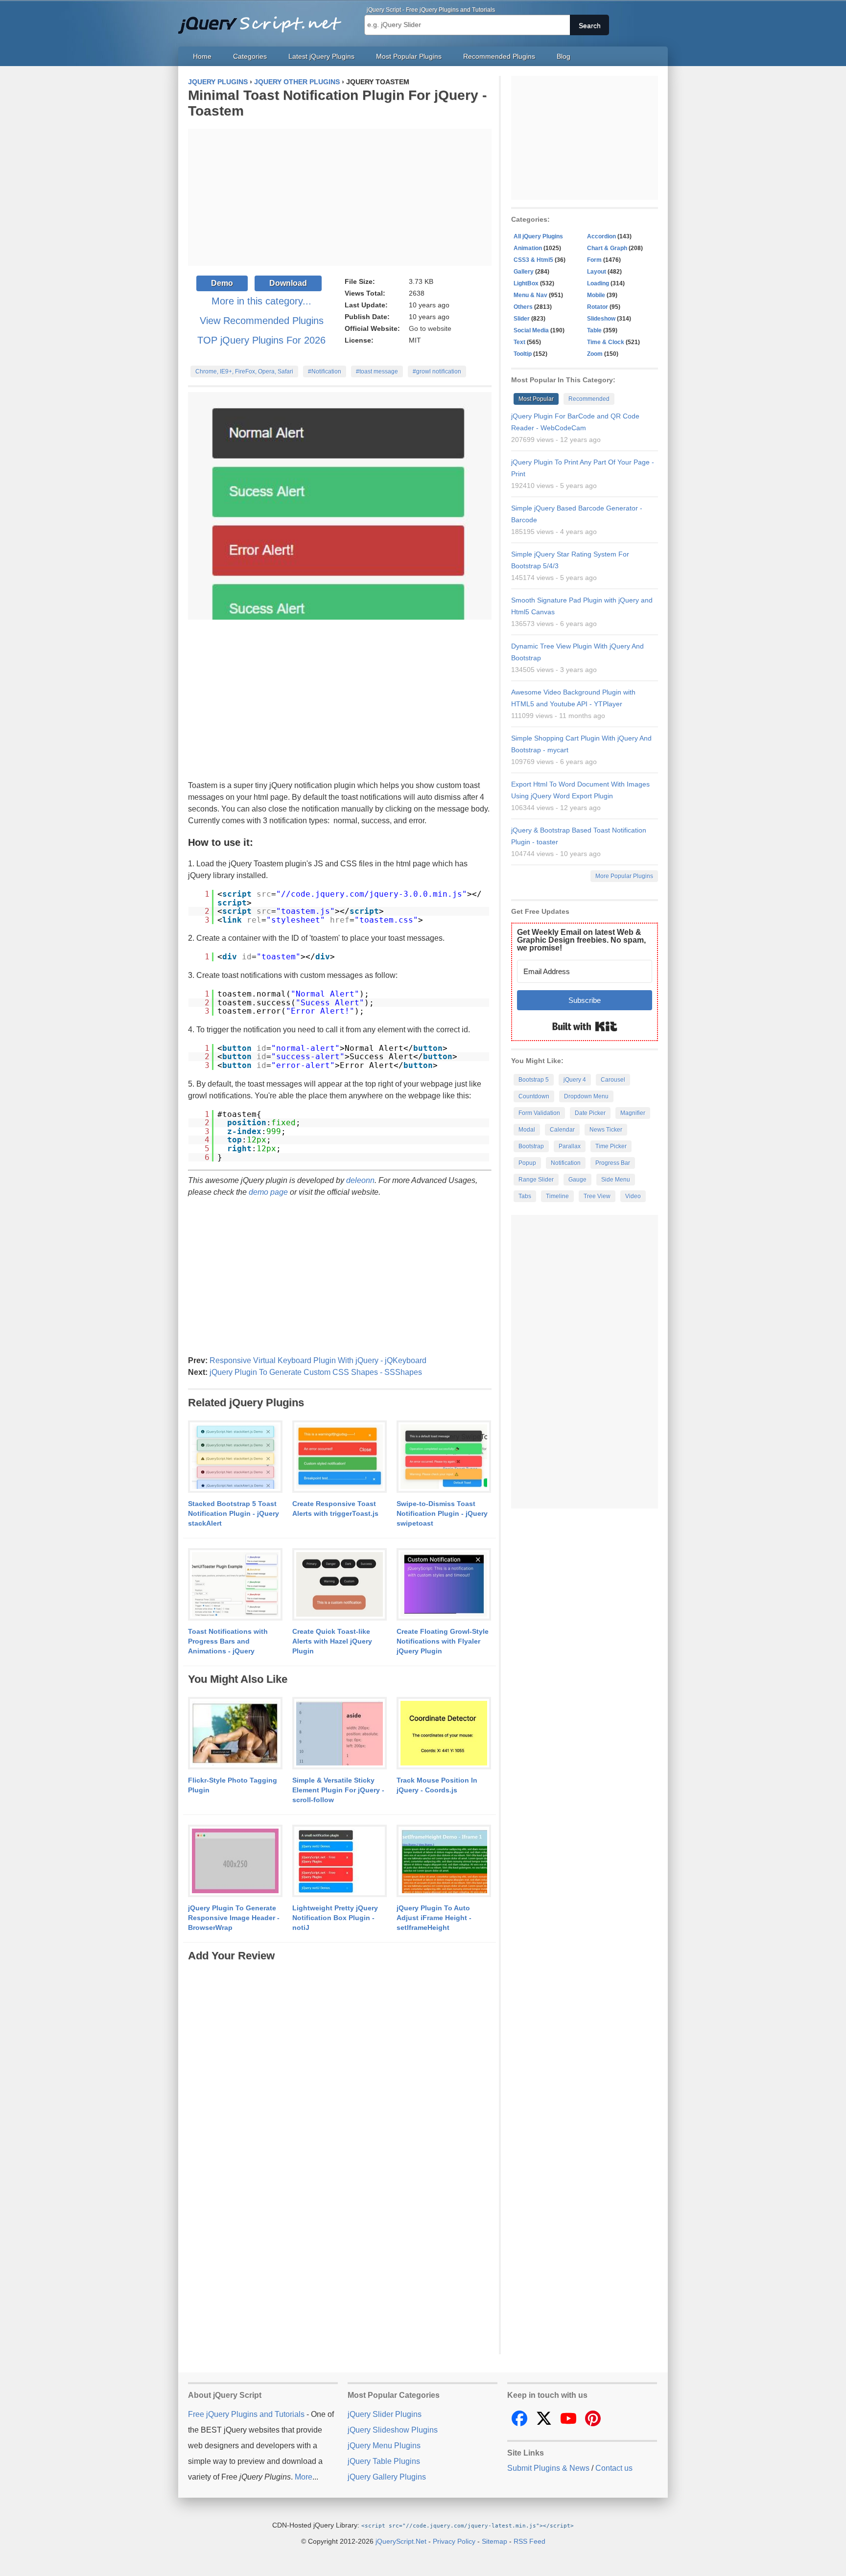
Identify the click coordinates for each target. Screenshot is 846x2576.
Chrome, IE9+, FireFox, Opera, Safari (244, 371)
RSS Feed (529, 2541)
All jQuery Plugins (538, 236)
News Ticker (606, 1130)
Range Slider (536, 1180)
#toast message (377, 371)
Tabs (525, 1196)
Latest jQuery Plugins (321, 56)
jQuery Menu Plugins (384, 2446)
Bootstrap (531, 1146)
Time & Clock (606, 342)
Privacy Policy (454, 2541)
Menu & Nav (530, 295)
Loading (598, 283)
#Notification (325, 371)
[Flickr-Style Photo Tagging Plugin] (235, 1734)
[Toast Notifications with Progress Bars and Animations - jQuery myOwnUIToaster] (235, 1585)
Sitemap (494, 2541)
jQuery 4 (575, 1080)
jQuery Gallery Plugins (387, 2477)
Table (594, 330)
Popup (527, 1163)
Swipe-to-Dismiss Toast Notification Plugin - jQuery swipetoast (442, 1513)
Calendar (562, 1130)
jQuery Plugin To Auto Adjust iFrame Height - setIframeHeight (434, 1918)
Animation (528, 248)
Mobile (596, 295)
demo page (268, 1192)
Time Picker (611, 1146)
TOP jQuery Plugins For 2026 (261, 340)
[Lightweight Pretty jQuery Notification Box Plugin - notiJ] (340, 1861)
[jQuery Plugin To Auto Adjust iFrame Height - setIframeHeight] (444, 1861)
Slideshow (601, 319)
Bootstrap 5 (534, 1080)
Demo (222, 283)
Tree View (597, 1196)
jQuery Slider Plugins (385, 2414)
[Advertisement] (340, 197)
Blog (564, 56)
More (304, 2477)
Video (633, 1196)
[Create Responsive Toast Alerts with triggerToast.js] (340, 1457)
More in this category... (261, 301)
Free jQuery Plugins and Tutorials (264, 20)
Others (523, 307)
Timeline (557, 1196)
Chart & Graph (607, 248)
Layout (597, 272)
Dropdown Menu (586, 1096)
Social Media (531, 330)
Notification (566, 1163)
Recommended (589, 399)
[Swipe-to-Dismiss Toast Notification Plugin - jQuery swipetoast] (444, 1457)
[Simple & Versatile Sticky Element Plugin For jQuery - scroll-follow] (340, 1734)
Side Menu (616, 1180)
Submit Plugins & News (548, 2468)
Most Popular (536, 399)
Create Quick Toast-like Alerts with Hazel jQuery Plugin (332, 1641)
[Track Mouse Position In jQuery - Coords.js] (444, 1734)
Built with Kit (585, 1026)
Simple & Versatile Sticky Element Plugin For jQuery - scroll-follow (338, 1790)
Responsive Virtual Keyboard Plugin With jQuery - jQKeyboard (318, 1360)
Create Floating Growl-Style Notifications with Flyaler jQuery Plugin (443, 1641)
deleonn (360, 1180)
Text (519, 342)
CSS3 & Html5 (533, 260)
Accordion (601, 236)
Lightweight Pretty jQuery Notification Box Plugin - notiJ (335, 1918)
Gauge (577, 1180)
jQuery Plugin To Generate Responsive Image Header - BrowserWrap (234, 1918)
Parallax (570, 1146)
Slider (522, 319)
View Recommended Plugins (262, 321)
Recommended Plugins (499, 56)
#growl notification (437, 371)
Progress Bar (613, 1163)
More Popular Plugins (624, 876)
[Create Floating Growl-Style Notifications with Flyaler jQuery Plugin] (444, 1585)
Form (594, 260)
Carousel (613, 1080)
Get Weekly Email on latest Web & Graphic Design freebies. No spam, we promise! (581, 940)
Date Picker (590, 1113)
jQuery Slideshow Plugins (393, 2430)
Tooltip (523, 354)
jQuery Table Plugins (384, 2461)
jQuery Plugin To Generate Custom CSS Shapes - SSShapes (316, 1372)
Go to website (430, 328)
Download (288, 283)
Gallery (524, 272)
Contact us (614, 2468)
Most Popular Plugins (409, 56)
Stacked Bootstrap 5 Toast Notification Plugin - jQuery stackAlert (234, 1513)
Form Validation (539, 1113)
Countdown (534, 1096)
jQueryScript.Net (401, 2541)
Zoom (595, 354)
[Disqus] (340, 2086)
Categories (250, 56)
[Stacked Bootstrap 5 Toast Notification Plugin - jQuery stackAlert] (235, 1457)
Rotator (598, 307)
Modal (527, 1130)
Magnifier (633, 1113)
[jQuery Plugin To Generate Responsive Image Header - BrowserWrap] (235, 1861)
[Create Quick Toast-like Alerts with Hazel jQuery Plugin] (340, 1585)
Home (202, 56)
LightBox (526, 283)
